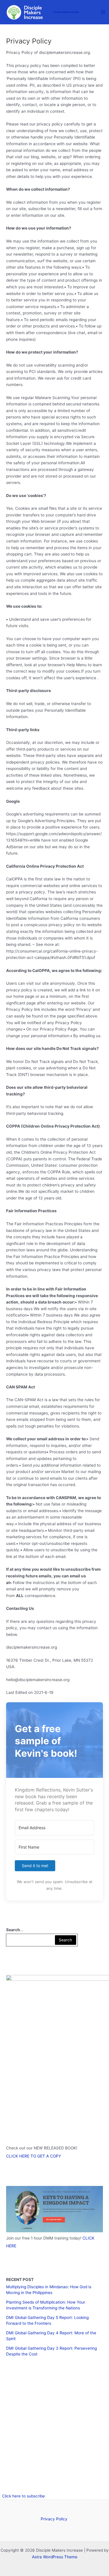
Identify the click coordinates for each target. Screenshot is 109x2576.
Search (65, 1940)
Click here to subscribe (23, 2496)
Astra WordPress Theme (55, 2557)
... (15, 1930)
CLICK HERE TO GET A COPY (34, 2156)
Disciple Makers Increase (66, 12)
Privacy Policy (55, 2519)
